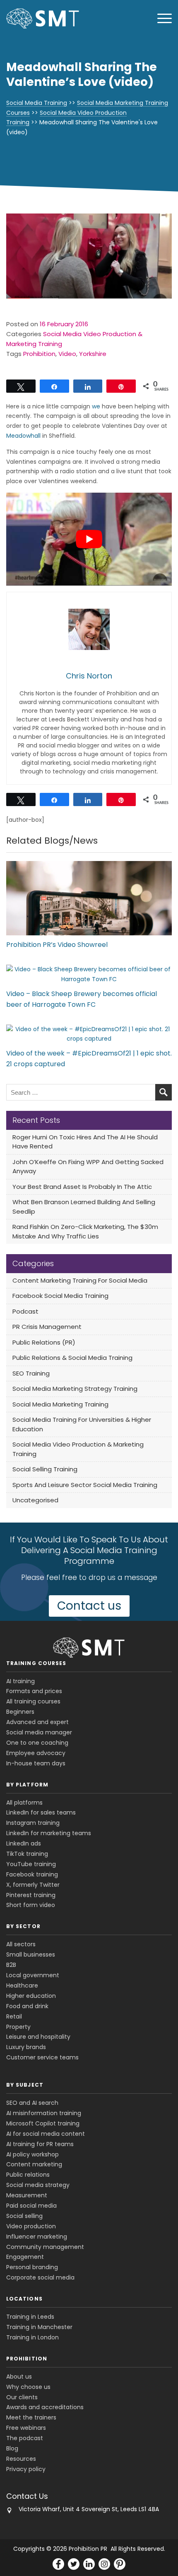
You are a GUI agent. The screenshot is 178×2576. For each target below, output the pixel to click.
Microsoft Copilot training (43, 2123)
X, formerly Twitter (33, 1885)
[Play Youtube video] (89, 539)
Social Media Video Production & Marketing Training (78, 1449)
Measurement (27, 2195)
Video (67, 354)
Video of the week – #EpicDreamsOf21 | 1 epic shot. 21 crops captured (89, 1059)
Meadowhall (23, 436)
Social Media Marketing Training (60, 1404)
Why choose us (28, 2387)
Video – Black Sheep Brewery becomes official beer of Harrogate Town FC (82, 999)
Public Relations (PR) (44, 1342)
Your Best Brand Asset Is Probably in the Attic (82, 1187)
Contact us (89, 1606)
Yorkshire (93, 354)
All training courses (33, 1701)
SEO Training (31, 1373)
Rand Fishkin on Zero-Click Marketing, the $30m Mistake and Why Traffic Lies (85, 1231)
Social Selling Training (45, 1469)
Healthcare (22, 1985)
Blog (12, 2448)
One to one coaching (37, 1743)
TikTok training (27, 1854)
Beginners (20, 1712)
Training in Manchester (39, 2327)
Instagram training (33, 1823)
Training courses (36, 1663)
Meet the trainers (31, 2417)
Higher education (31, 1996)
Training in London (32, 2337)
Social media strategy (38, 2185)
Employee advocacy (36, 1753)
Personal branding (32, 2267)
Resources (21, 2459)
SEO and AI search (32, 2103)
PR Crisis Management (47, 1327)
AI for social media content (46, 2134)
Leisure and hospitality (38, 2037)
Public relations (28, 2175)
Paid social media (31, 2206)
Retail (14, 2016)
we (96, 406)
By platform (27, 1785)
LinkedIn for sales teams (41, 1812)
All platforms (24, 1803)
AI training (20, 1681)
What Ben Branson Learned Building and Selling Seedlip (84, 1207)
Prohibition (39, 354)
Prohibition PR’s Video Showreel (57, 945)
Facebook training (32, 1874)
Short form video (31, 1905)
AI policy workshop (32, 2154)
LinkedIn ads (24, 1843)
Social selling (24, 2216)
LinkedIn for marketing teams (49, 1833)
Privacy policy (26, 2469)
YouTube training (31, 1864)
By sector (23, 1926)
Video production (31, 2226)
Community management (45, 2247)
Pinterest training (31, 1895)
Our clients (22, 2397)
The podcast (25, 2438)
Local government (33, 1975)
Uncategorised (35, 1500)
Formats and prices (34, 1691)
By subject (25, 2085)
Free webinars (26, 2428)
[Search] (164, 1092)
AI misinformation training (44, 2113)
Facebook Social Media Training (60, 1296)
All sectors (21, 1944)
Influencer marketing (37, 2237)
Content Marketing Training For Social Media (80, 1280)
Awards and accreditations (45, 2407)
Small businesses (31, 1955)
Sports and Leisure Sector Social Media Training (85, 1485)
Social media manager (39, 1732)
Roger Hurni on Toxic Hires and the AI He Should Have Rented (85, 1142)
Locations (24, 2299)
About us (19, 2377)
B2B (11, 1965)
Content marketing (34, 2164)
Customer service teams (42, 2057)
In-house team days (36, 1763)
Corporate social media (40, 2277)
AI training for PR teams (40, 2144)
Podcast (25, 1311)
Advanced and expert (37, 1722)
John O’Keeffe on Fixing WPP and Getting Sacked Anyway (88, 1167)
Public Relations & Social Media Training (72, 1358)
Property (18, 2027)
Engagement (25, 2257)
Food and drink (27, 2006)
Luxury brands (26, 2047)
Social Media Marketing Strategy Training (75, 1389)
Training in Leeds (30, 2317)
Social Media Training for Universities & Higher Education (82, 1424)
